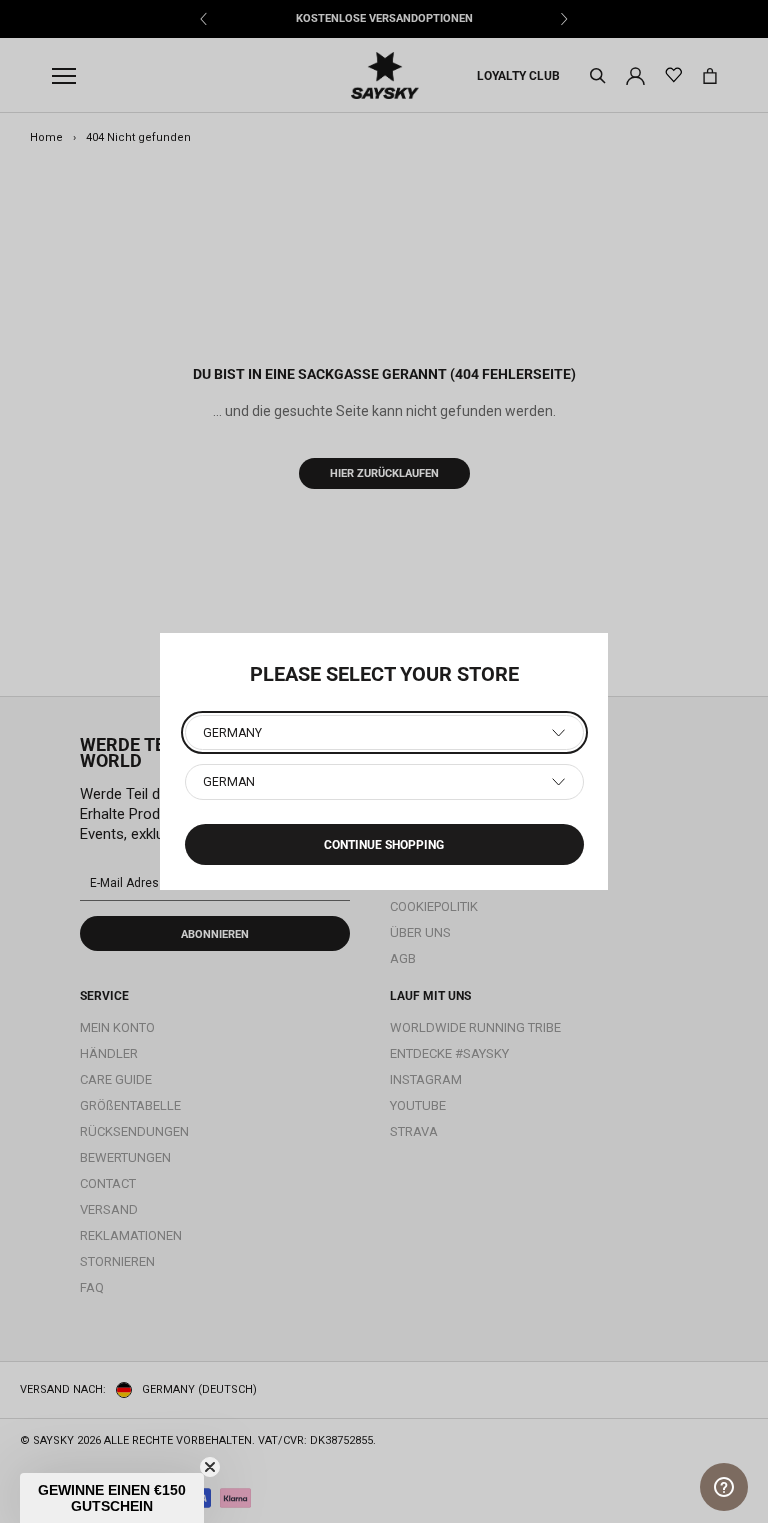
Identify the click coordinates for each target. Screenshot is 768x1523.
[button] (112, 1498)
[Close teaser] (210, 1467)
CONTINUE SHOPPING (384, 845)
